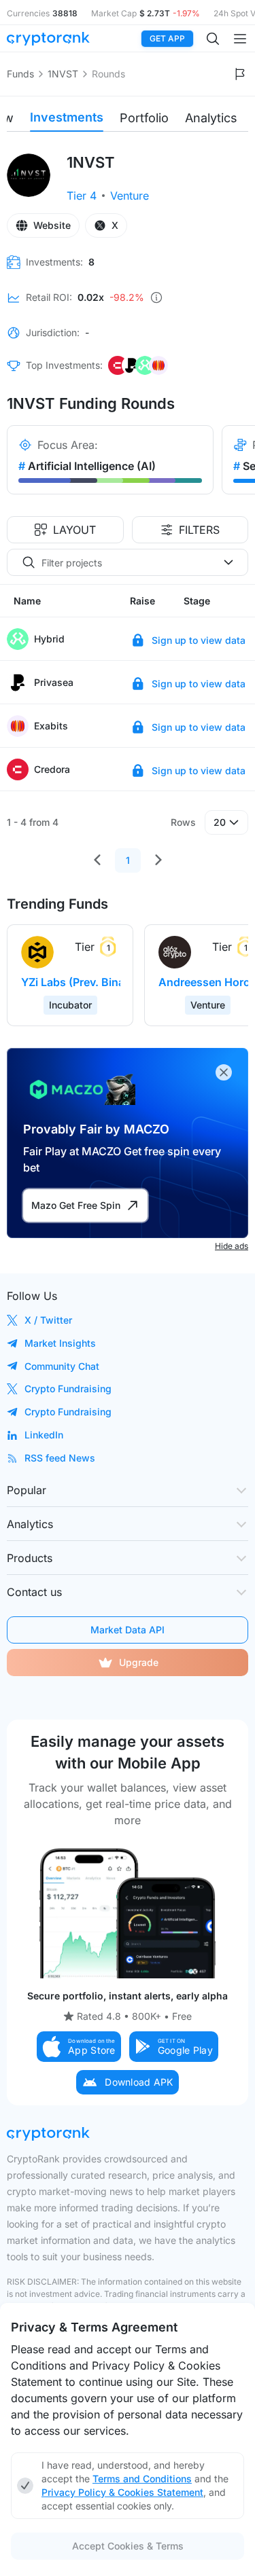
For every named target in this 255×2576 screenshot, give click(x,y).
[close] (224, 1072)
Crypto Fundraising (68, 1389)
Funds (20, 74)
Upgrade (139, 1662)
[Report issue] (240, 74)
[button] (79, 2047)
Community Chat (62, 1366)
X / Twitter (48, 1320)
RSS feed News (60, 1458)
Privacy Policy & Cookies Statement (122, 2492)
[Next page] (158, 860)
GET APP (167, 38)
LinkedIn (44, 1435)
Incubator (70, 1005)
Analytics (211, 118)
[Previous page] (97, 860)
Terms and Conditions (142, 2479)
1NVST (63, 74)
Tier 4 (82, 196)
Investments (67, 117)
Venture (130, 196)
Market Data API (128, 1630)
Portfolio (144, 118)
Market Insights (60, 1343)
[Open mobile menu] (240, 39)
